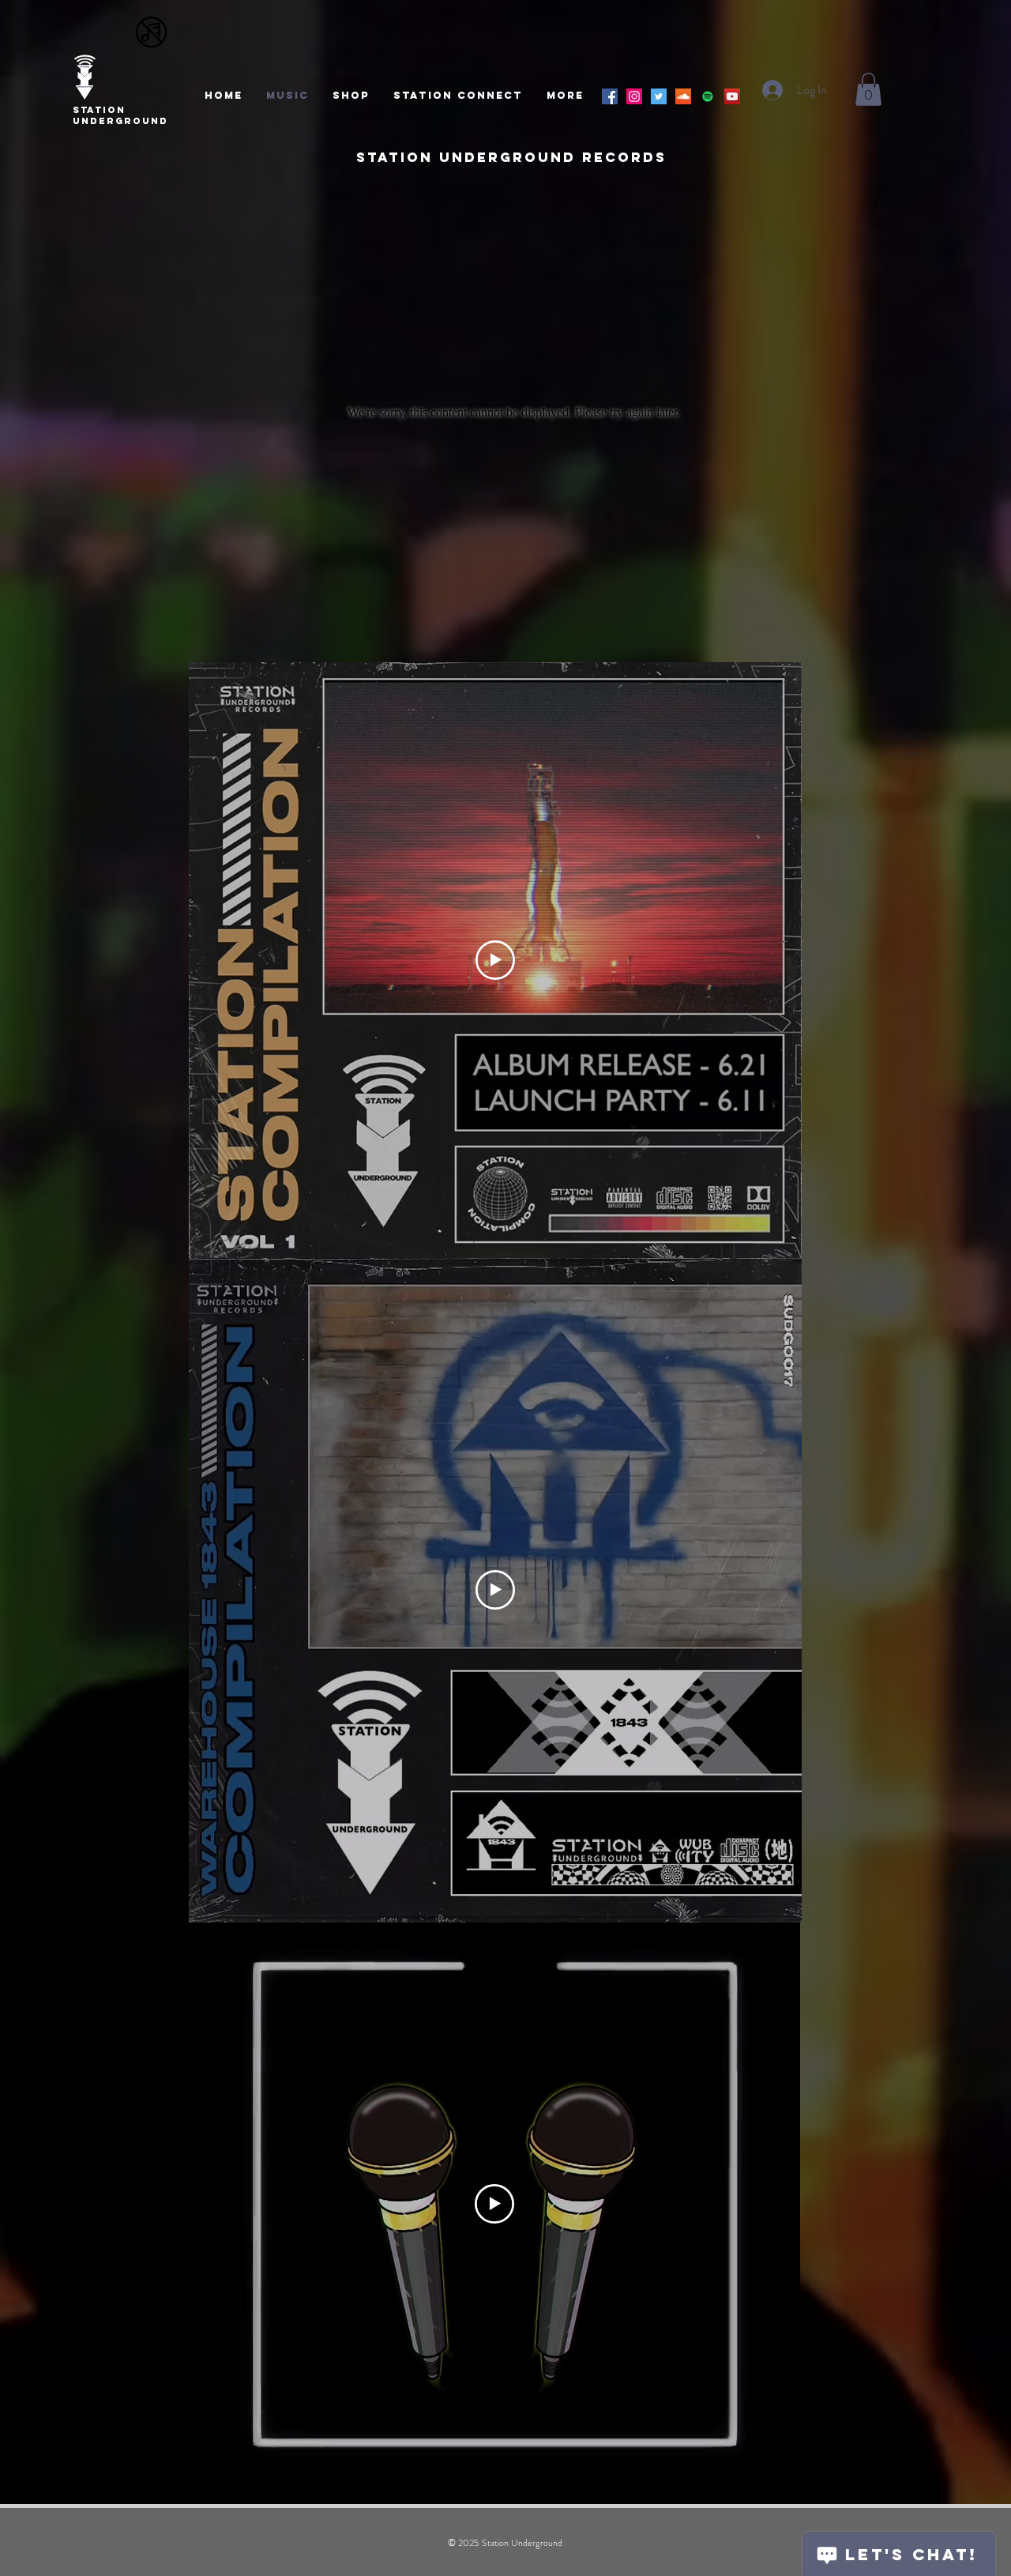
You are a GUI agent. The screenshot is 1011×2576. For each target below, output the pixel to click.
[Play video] (495, 960)
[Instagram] (634, 96)
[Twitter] (659, 96)
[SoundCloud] (683, 96)
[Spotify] (708, 96)
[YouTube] (732, 96)
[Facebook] (610, 96)
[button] (868, 89)
